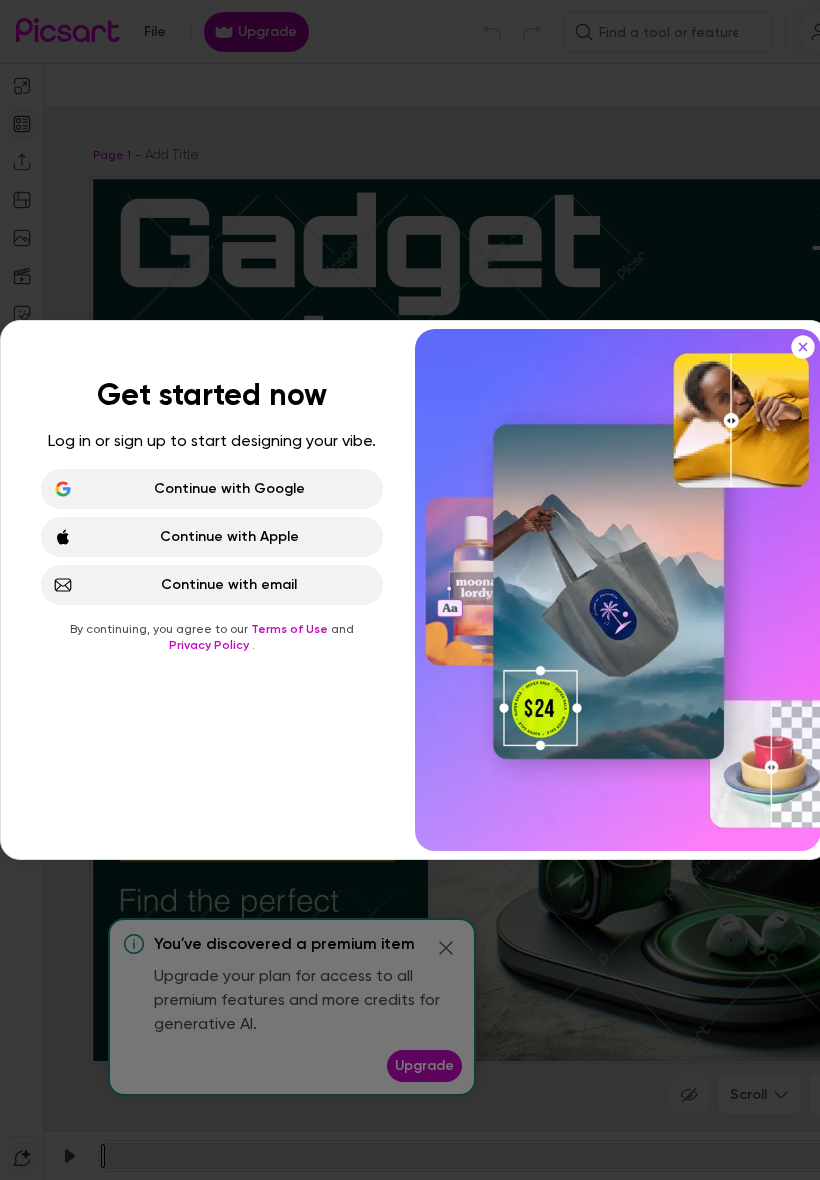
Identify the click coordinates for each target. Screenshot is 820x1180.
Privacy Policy (210, 645)
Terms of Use (291, 629)
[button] (410, 590)
